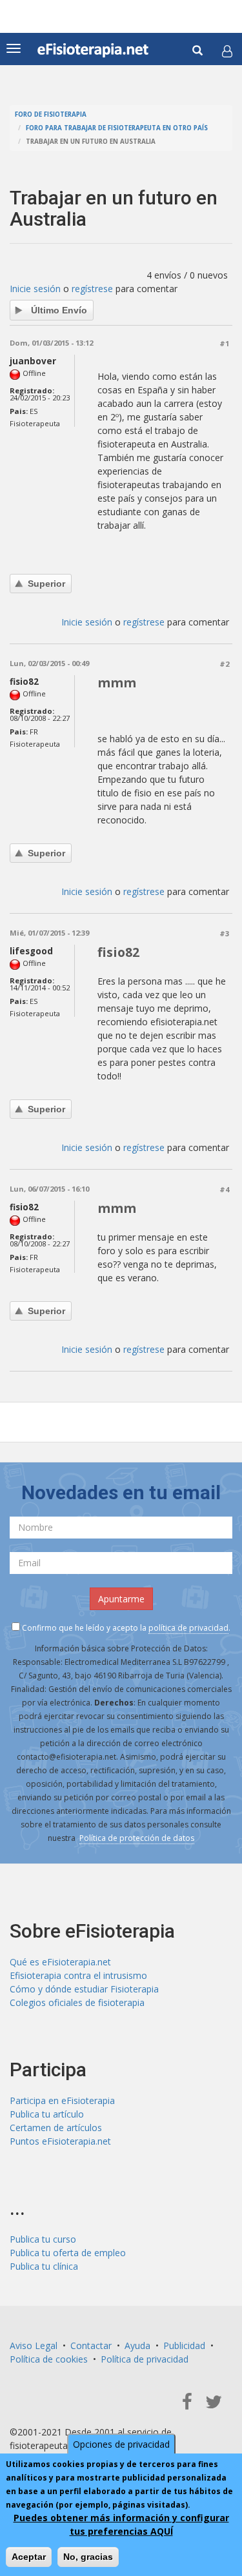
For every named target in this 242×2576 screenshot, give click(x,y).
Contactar (91, 2345)
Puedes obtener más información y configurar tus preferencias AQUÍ (121, 2524)
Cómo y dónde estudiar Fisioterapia (84, 1989)
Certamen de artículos (56, 2128)
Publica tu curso (43, 2239)
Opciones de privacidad (121, 2444)
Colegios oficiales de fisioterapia (77, 2002)
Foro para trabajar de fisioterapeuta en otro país (117, 128)
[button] (227, 51)
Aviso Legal (34, 2345)
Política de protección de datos (137, 1838)
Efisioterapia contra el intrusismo (78, 1975)
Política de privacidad (145, 2359)
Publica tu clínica (44, 2266)
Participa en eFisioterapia (62, 2100)
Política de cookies (49, 2359)
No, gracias (88, 2557)
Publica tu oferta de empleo (68, 2253)
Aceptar (29, 2557)
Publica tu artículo (47, 2114)
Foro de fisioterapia (51, 114)
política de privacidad (188, 1628)
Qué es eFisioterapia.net (60, 1962)
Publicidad (184, 2345)
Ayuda (137, 2345)
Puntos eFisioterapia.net (60, 2141)
